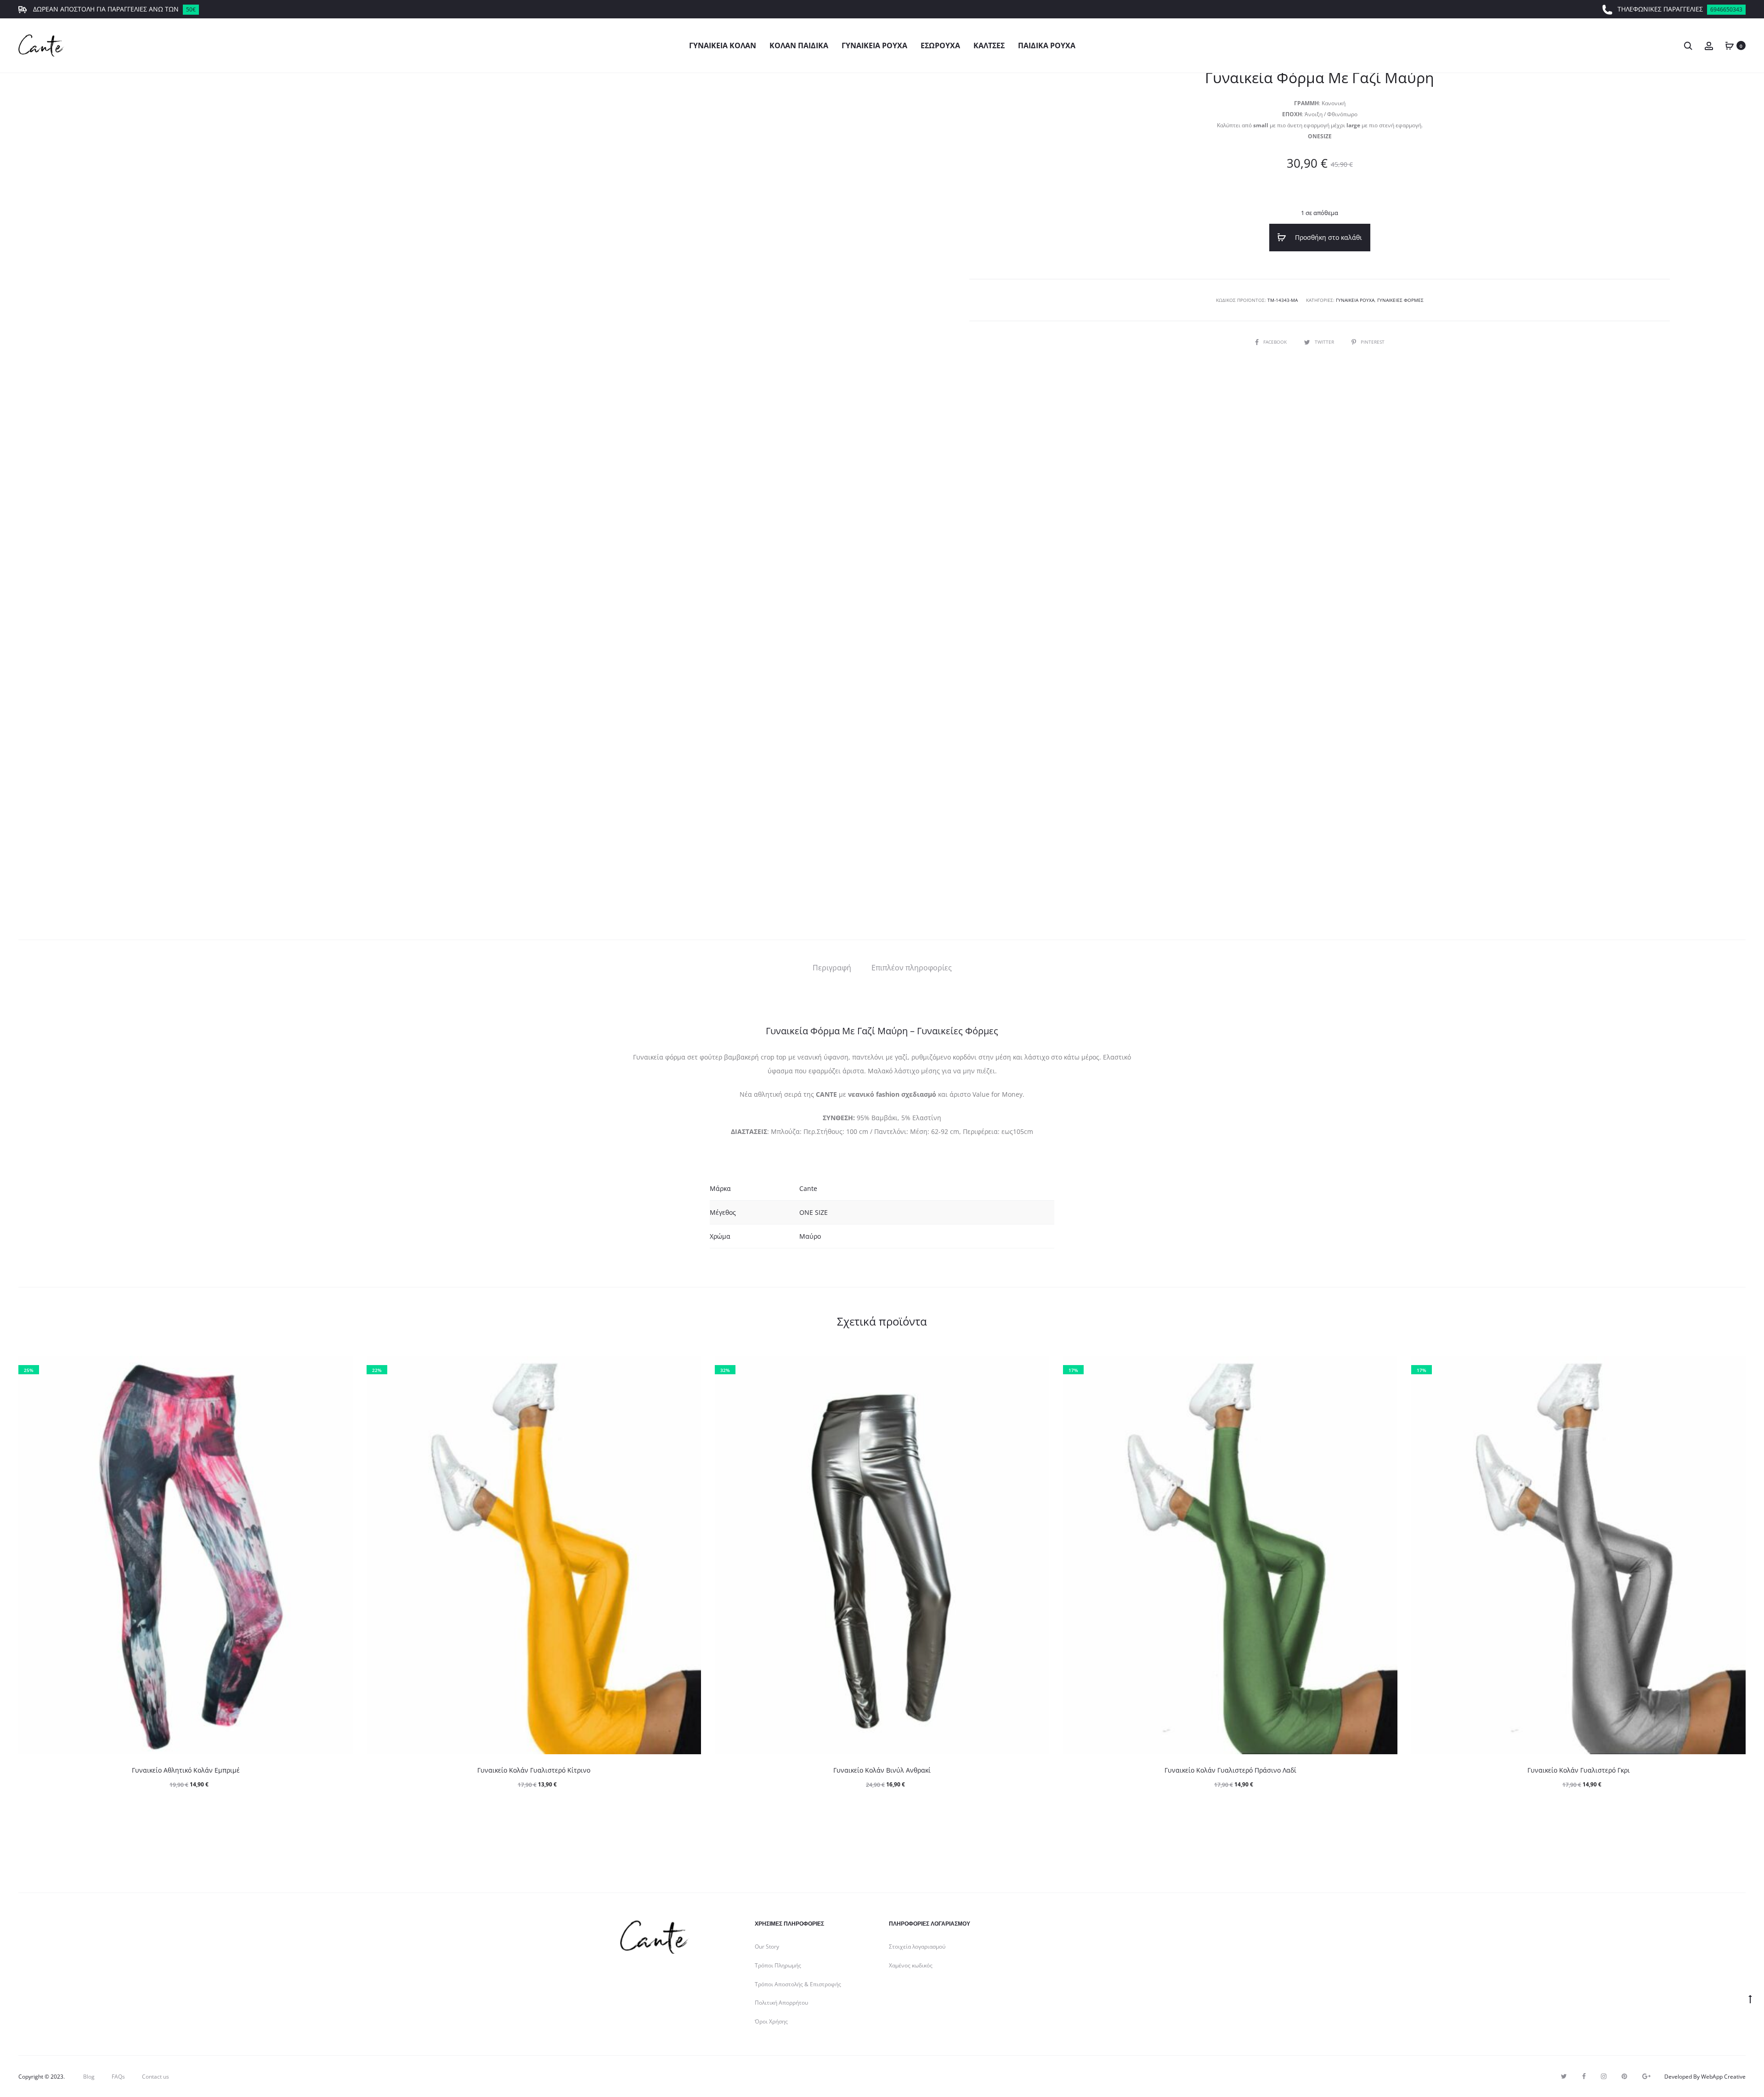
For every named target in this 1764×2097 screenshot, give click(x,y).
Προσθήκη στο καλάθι (1328, 237)
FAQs (118, 2077)
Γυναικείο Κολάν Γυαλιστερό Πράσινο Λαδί (1230, 1770)
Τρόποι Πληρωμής (778, 1965)
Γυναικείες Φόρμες (1400, 300)
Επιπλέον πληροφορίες (912, 968)
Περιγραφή (832, 968)
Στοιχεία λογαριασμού (917, 1947)
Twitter (1325, 342)
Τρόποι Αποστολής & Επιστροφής (798, 1984)
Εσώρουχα (940, 45)
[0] (1730, 45)
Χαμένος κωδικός (911, 1965)
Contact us (155, 2077)
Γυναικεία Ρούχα (874, 45)
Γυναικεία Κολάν (723, 45)
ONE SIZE (814, 1212)
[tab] (832, 968)
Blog (89, 2077)
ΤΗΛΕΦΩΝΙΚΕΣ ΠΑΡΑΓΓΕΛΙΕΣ (1680, 9)
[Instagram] (1604, 2076)
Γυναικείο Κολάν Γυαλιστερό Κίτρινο (534, 1770)
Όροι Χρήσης (771, 2021)
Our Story (767, 1947)
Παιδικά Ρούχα (1047, 45)
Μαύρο (810, 1236)
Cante (808, 1188)
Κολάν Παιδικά (799, 45)
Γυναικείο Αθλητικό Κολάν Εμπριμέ (186, 1770)
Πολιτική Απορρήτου (781, 2003)
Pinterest (1373, 342)
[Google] (1646, 2076)
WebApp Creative (1723, 2077)
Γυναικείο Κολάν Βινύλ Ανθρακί (882, 1770)
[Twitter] (1564, 2076)
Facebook (1276, 342)
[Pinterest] (1624, 2076)
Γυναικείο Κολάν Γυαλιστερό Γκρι (1579, 1770)
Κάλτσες (989, 45)
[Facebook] (1584, 2076)
